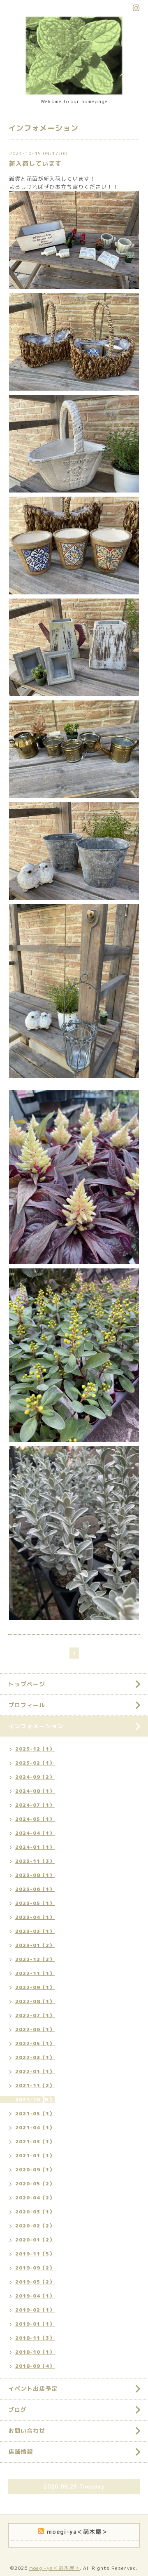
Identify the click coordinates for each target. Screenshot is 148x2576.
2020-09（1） (35, 2169)
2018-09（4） (35, 2366)
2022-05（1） (35, 2043)
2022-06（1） (35, 2029)
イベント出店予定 (33, 2389)
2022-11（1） (35, 1973)
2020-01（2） (35, 2240)
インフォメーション (36, 1726)
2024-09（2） (35, 1777)
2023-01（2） (35, 1945)
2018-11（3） (35, 2338)
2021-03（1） (35, 2141)
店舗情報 (21, 2452)
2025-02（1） (35, 1763)
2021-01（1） (35, 2155)
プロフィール (27, 1705)
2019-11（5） (35, 2254)
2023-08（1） (35, 1875)
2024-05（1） (35, 1819)
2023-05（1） (35, 1903)
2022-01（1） (35, 2071)
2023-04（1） (35, 1917)
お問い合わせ (27, 2431)
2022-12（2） (35, 1959)
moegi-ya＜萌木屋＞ (54, 2568)
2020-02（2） (35, 2226)
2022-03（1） (35, 2057)
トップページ (27, 1684)
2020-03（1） (35, 2212)
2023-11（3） (35, 1861)
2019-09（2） (35, 2268)
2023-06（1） (35, 1889)
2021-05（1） (35, 2113)
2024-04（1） (35, 1833)
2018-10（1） (35, 2352)
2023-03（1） (35, 1931)
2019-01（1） (35, 2324)
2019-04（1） (35, 2296)
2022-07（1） (35, 2015)
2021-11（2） (35, 2085)
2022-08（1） (35, 2001)
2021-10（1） (35, 2099)
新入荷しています (35, 164)
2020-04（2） (35, 2198)
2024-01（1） (35, 1847)
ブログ (17, 2410)
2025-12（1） (35, 1749)
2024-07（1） (35, 1805)
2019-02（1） (35, 2310)
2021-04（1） (35, 2127)
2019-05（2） (35, 2282)
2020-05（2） (35, 2184)
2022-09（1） (35, 1987)
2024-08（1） (35, 1791)
